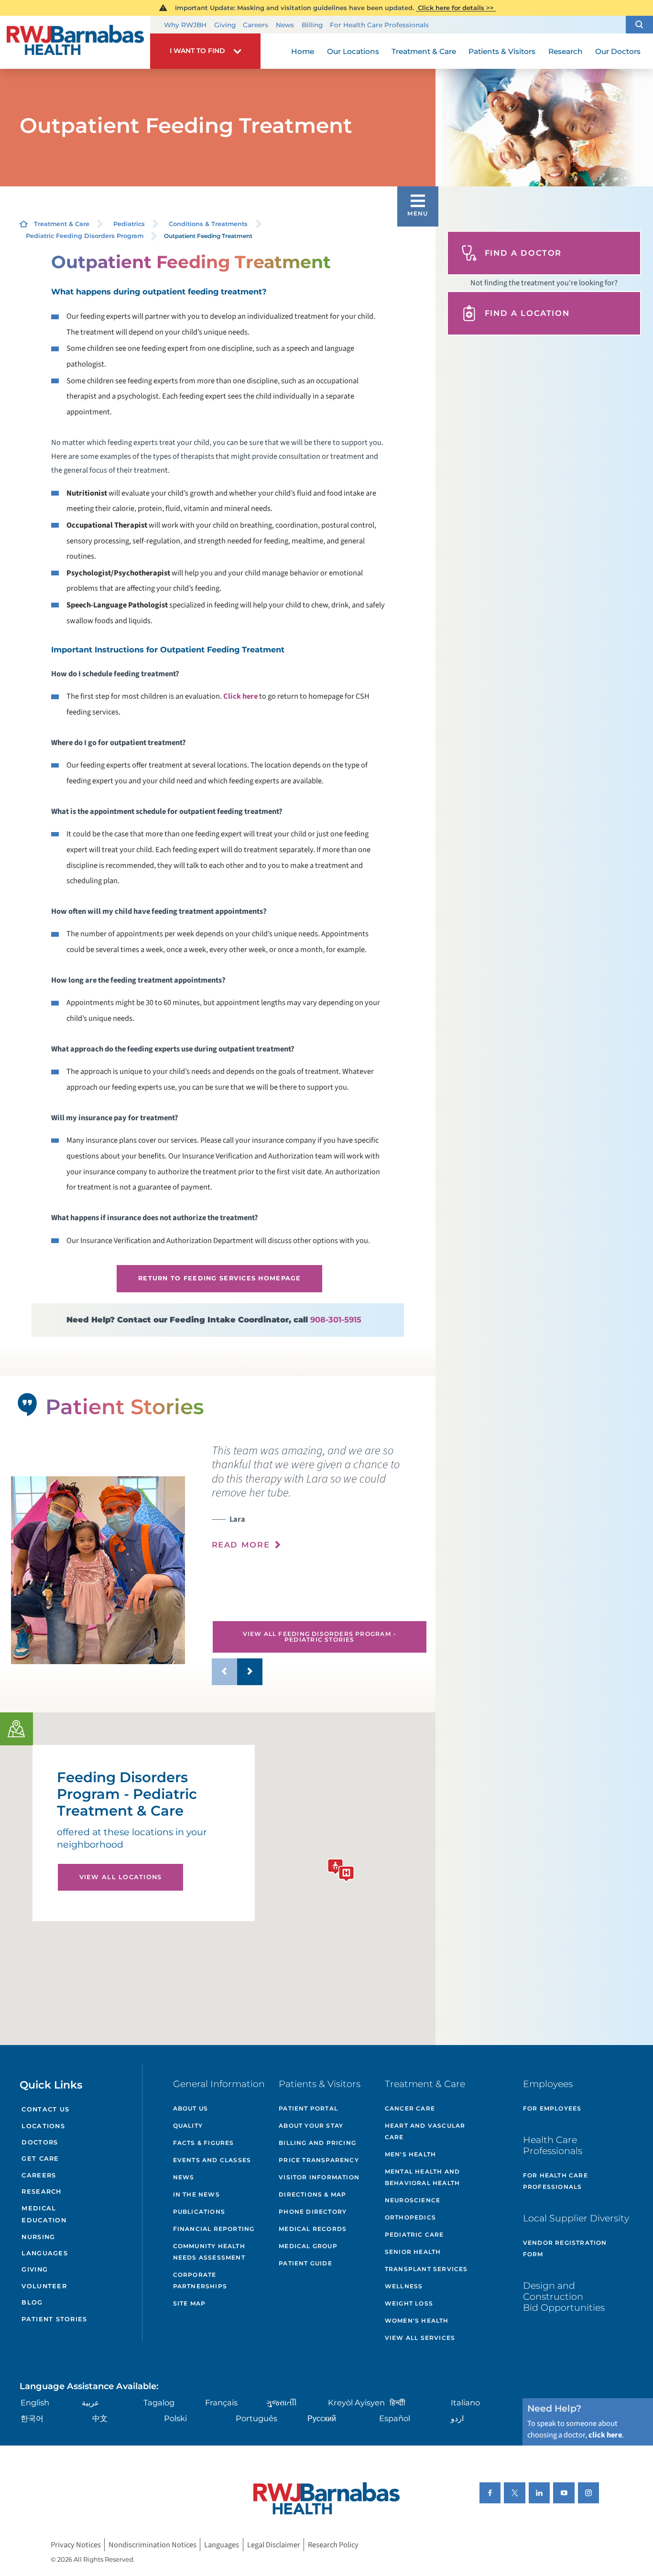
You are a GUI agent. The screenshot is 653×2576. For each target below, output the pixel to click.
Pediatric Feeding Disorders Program (85, 236)
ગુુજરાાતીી (282, 2403)
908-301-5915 (336, 1320)
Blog (32, 2302)
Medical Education (44, 2214)
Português (256, 2418)
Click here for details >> (456, 8)
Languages (44, 2253)
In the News (196, 2194)
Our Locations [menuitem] (353, 51)
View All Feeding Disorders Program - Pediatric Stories (320, 1637)
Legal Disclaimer (274, 2545)
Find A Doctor (523, 253)
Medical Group (308, 2246)
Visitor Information (319, 2177)
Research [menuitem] (566, 51)
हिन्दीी (397, 2403)
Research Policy (333, 2545)
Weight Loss (409, 2303)
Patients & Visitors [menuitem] (502, 51)
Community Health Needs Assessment (209, 2252)
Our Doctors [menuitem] (618, 51)
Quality (188, 2126)
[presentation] (320, 1503)
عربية (91, 2403)
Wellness (404, 2286)
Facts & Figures (204, 2143)
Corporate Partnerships (200, 2280)
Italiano (465, 2403)
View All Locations (121, 1877)
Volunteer (44, 2286)
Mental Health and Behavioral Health (422, 2177)
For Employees (552, 2108)
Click (240, 696)
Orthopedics (410, 2217)
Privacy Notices (76, 2545)
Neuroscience (413, 2200)
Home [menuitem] (303, 51)
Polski (175, 2418)
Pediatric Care (414, 2235)
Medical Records (313, 2229)
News (285, 25)
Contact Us (45, 2109)
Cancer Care (410, 2108)
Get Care (40, 2159)
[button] (639, 25)
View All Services (420, 2338)
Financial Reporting (214, 2229)
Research (41, 2192)
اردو (457, 2418)
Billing (312, 25)
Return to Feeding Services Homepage (220, 1278)
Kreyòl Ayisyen (356, 2403)
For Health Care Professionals (379, 25)
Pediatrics (129, 224)
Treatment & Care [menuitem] (424, 51)
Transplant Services (426, 2269)
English (35, 2403)
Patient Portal (308, 2108)
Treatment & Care (62, 224)
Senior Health (413, 2252)
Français (221, 2403)
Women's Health (417, 2321)
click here (605, 2435)
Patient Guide (305, 2263)
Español (395, 2418)
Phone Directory (313, 2212)
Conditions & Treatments (208, 224)
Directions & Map (312, 2194)
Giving (225, 25)
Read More (241, 1545)
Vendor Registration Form (565, 2248)
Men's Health (410, 2154)
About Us (191, 2108)
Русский (322, 2418)
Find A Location (527, 313)
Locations (43, 2126)
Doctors (40, 2142)
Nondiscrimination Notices (152, 2545)
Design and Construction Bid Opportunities (564, 2296)
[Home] (75, 43)
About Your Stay (311, 2126)
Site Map (190, 2303)
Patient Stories (54, 2319)
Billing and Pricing (317, 2143)
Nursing (38, 2237)
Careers (256, 25)
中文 (100, 2418)
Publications (199, 2212)
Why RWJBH (185, 25)
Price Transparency (319, 2160)
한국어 (32, 2418)
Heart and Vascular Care (425, 2131)
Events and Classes (212, 2160)
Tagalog (159, 2403)
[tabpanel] (98, 1570)
